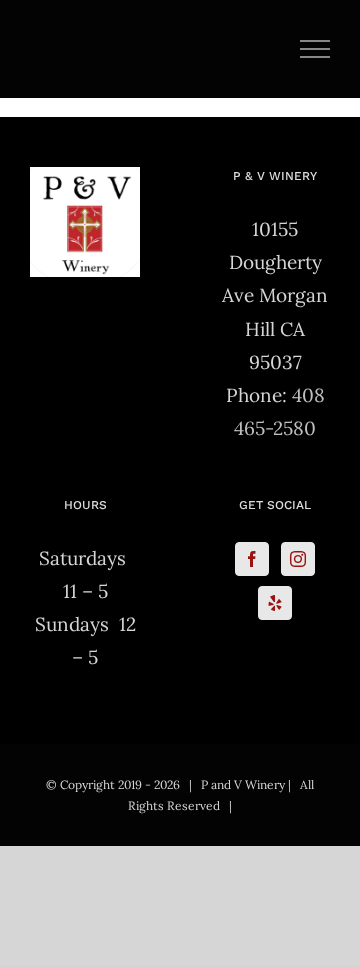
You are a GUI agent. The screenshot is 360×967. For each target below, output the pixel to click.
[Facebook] (252, 559)
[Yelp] (275, 603)
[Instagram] (298, 559)
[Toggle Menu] (315, 49)
